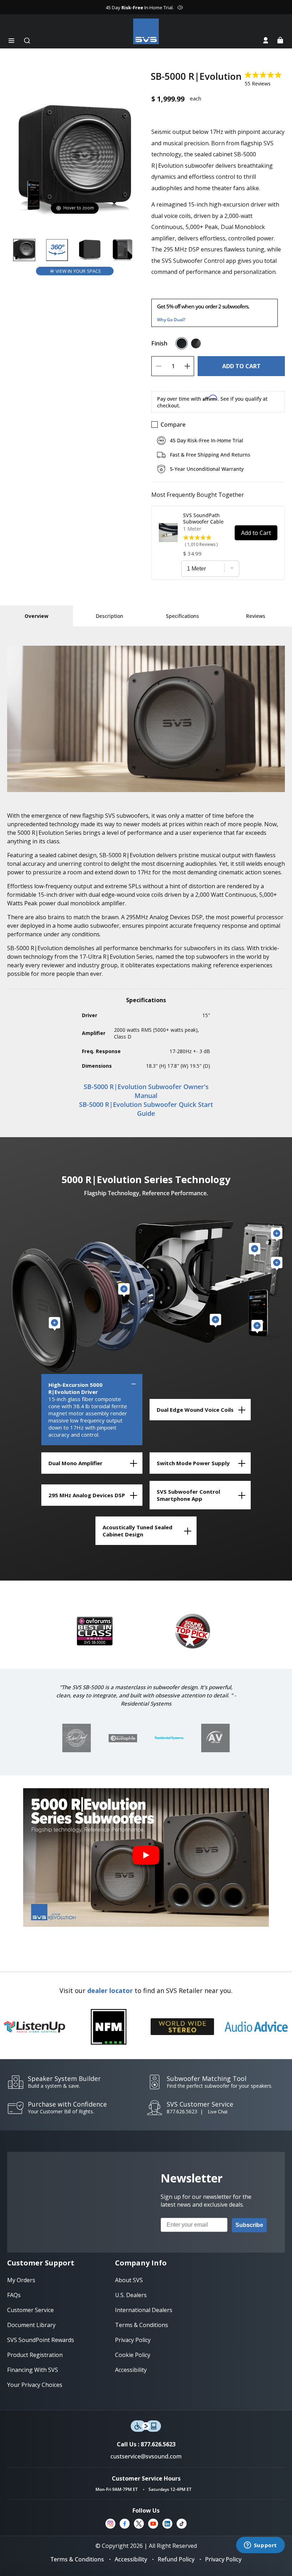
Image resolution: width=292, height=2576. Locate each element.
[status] (241, 366)
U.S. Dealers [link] (131, 2295)
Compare (173, 425)
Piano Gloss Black (196, 343)
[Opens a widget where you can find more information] (260, 2546)
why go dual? (171, 320)
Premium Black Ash (182, 343)
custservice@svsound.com (146, 2456)
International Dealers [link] (144, 2310)
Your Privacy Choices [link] (35, 2385)
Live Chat (218, 2112)
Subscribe (249, 2225)
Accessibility (131, 2559)
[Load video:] (146, 1857)
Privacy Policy (223, 2559)
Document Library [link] (31, 2325)
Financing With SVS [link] (33, 2370)
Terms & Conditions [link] (142, 2325)
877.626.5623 (182, 2111)
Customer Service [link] (30, 2310)
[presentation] (169, 1738)
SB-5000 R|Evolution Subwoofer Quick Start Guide (146, 1109)
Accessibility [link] (131, 2370)
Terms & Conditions (77, 2559)
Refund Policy (176, 2559)
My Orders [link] (21, 2280)
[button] (11, 41)
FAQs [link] (14, 2295)
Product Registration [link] (35, 2355)
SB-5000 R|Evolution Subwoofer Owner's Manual (146, 1091)
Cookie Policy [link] (133, 2355)
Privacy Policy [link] (133, 2340)
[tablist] (36, 616)
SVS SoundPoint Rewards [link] (41, 2340)
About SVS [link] (129, 2280)
